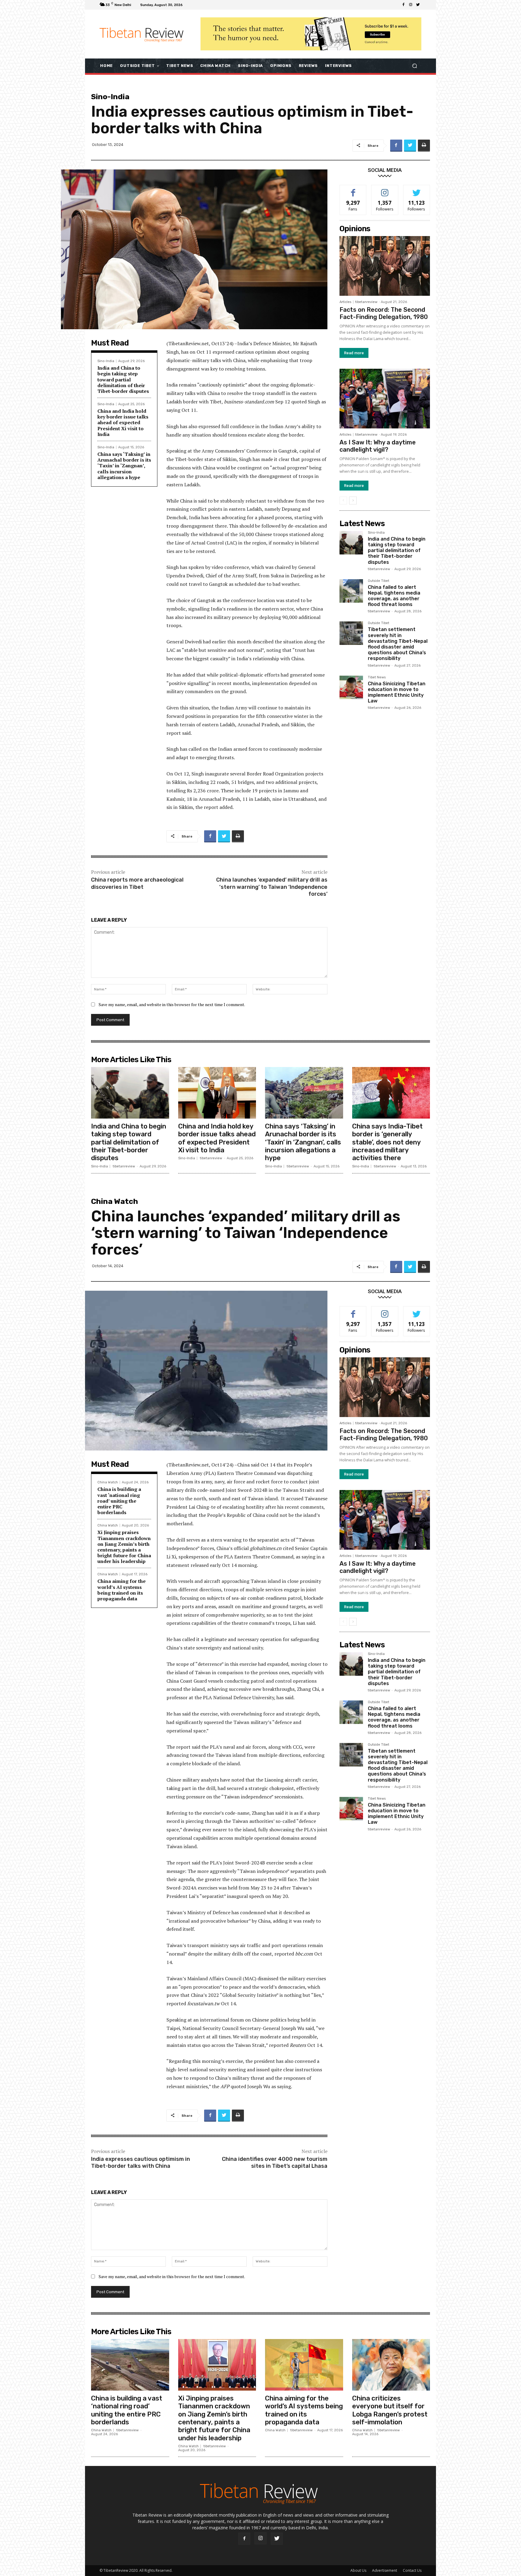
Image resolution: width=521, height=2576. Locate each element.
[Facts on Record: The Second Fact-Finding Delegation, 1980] (385, 266)
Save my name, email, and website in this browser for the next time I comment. (172, 1004)
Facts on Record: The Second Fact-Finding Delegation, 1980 (384, 313)
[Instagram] (411, 5)
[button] (414, 66)
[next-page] (353, 500)
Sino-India (110, 97)
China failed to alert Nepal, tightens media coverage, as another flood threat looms (394, 596)
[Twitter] (418, 5)
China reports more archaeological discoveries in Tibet (137, 883)
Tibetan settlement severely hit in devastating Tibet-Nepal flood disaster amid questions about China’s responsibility (398, 644)
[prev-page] (343, 500)
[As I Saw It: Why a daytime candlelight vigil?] (385, 399)
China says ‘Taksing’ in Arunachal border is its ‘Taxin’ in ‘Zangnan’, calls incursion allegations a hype (124, 466)
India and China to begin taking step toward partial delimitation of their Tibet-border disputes (123, 379)
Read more (354, 353)
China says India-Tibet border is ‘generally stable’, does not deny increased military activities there (387, 1142)
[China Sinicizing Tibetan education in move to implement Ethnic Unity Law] (351, 687)
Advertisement (385, 2570)
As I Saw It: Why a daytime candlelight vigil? (378, 446)
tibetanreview (366, 302)
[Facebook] (403, 5)
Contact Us (412, 2570)
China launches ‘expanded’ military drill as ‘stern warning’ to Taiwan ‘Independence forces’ (272, 887)
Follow (385, 189)
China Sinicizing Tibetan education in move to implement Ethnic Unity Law (397, 692)
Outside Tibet (379, 581)
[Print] (424, 146)
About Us (358, 2570)
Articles (345, 302)
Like (353, 189)
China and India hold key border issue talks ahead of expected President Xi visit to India (123, 423)
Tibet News (377, 677)
